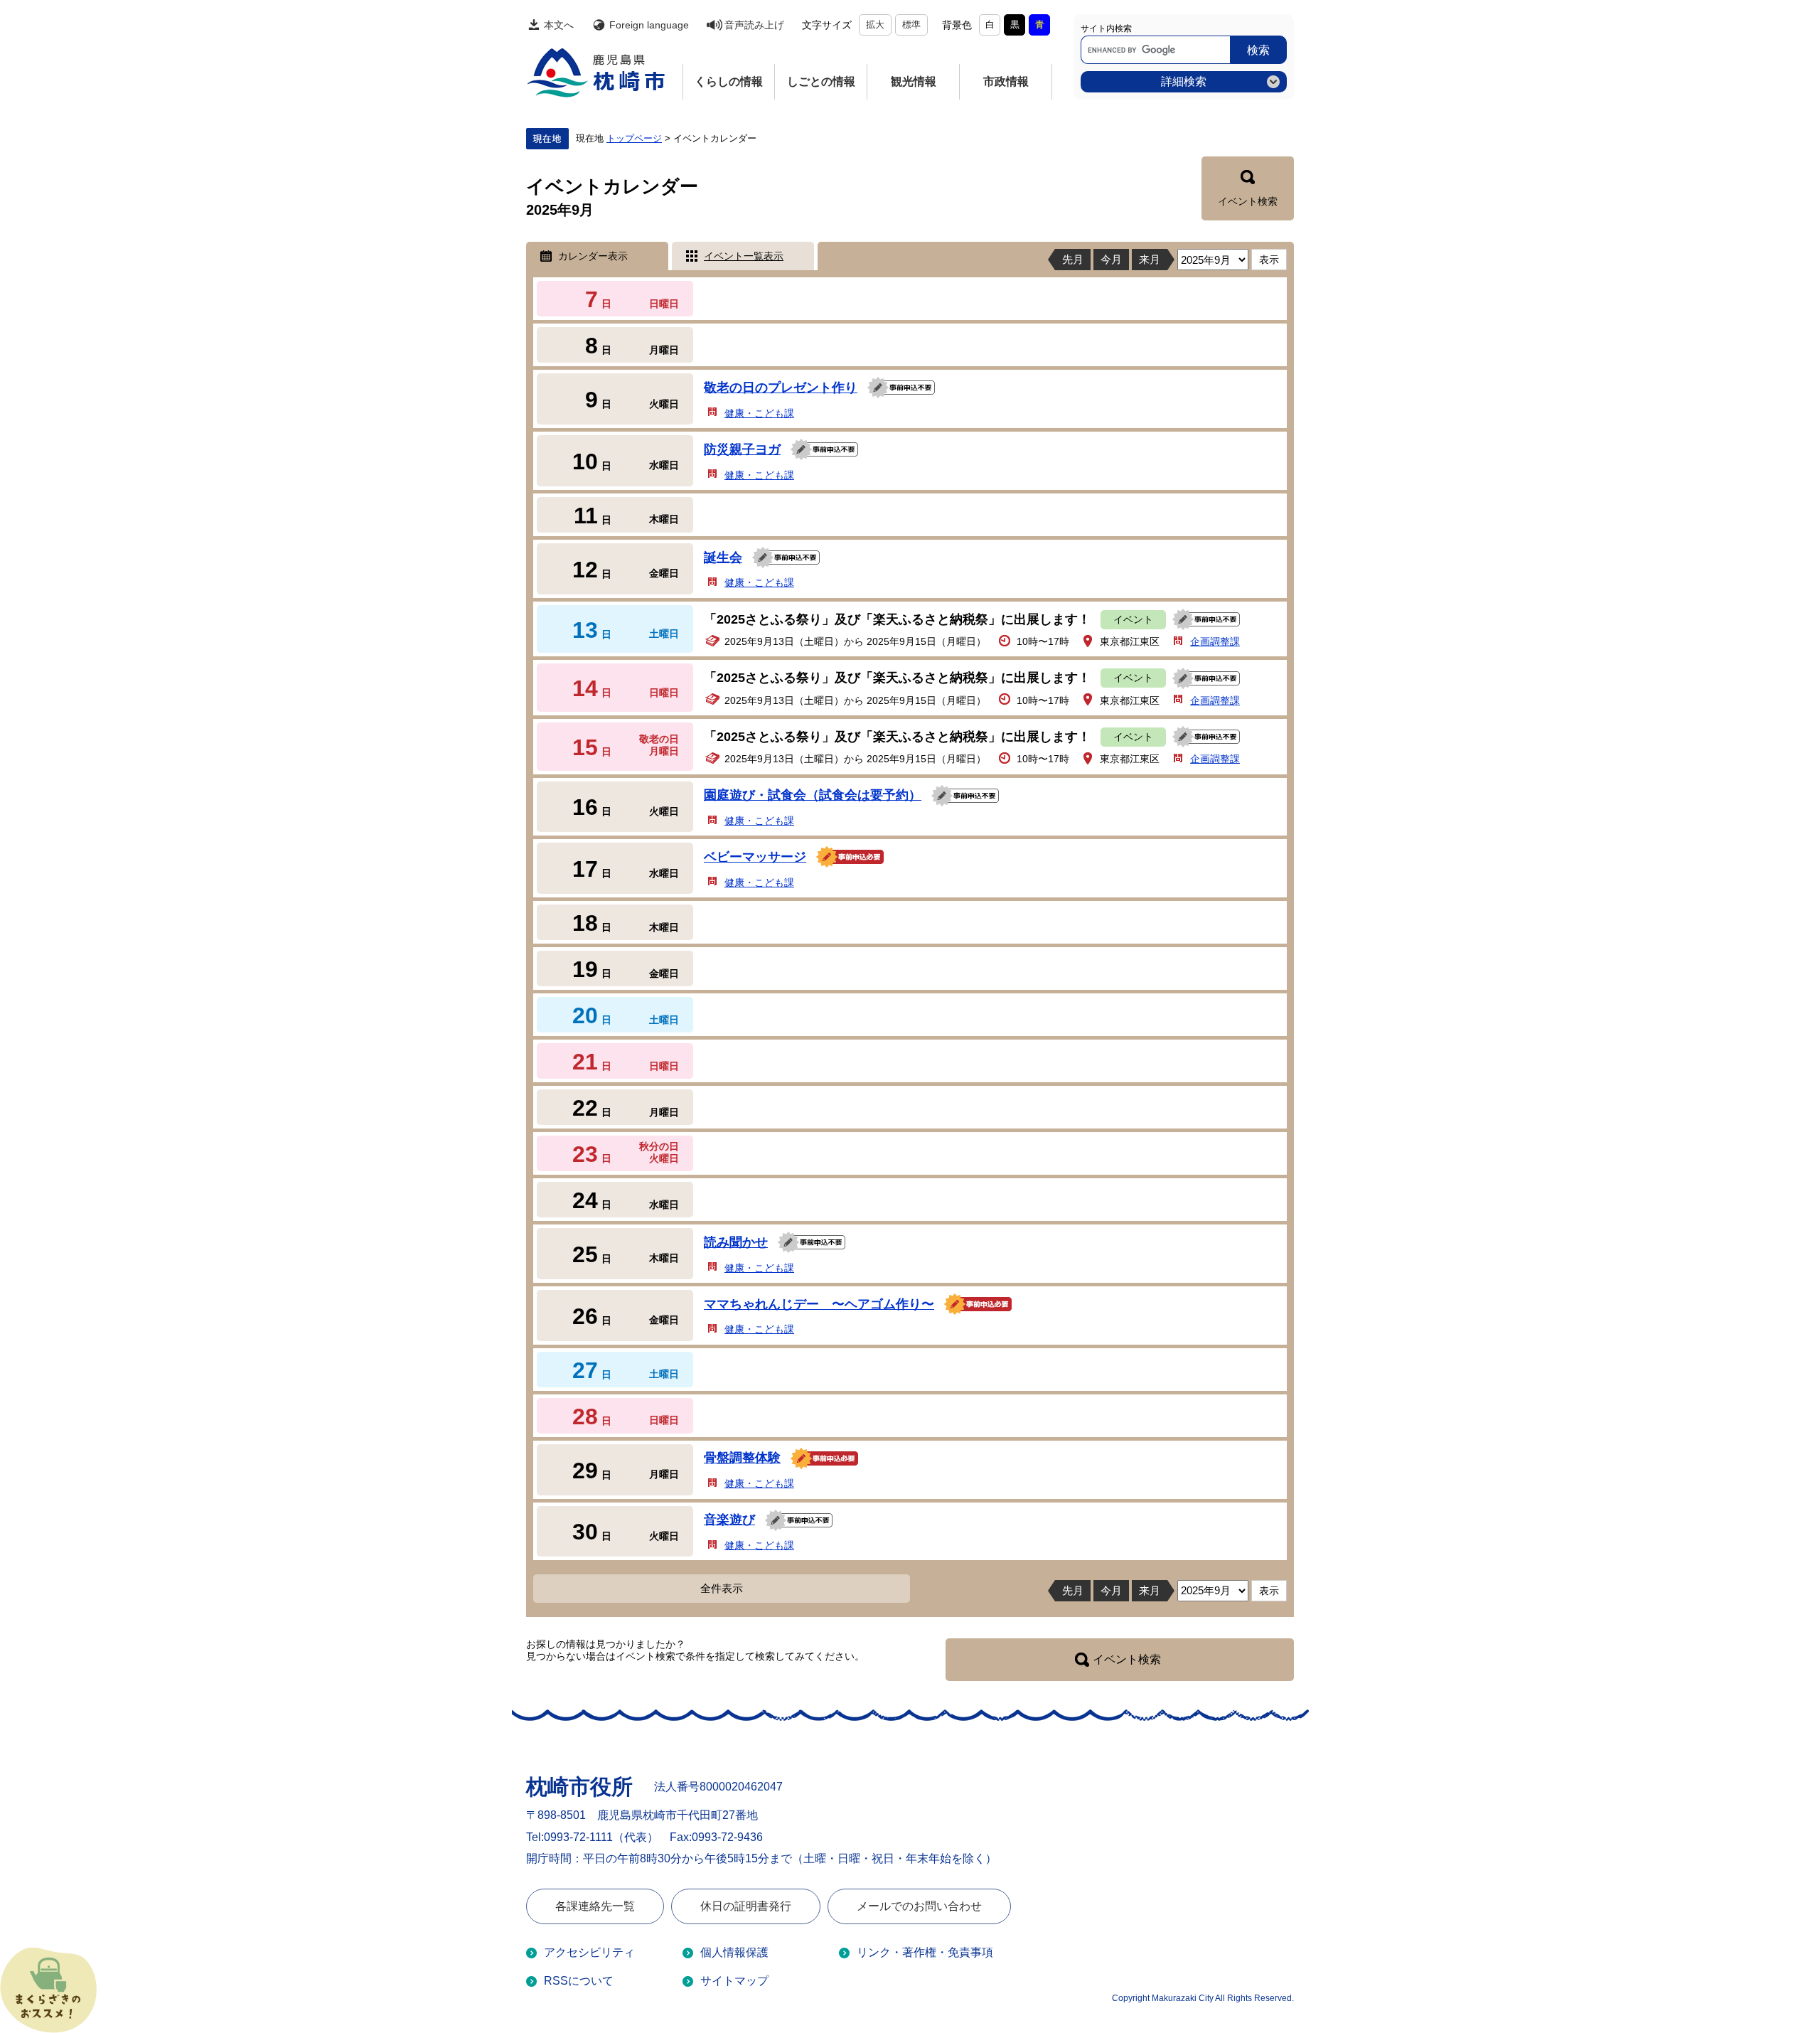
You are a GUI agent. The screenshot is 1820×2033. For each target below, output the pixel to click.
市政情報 (1006, 81)
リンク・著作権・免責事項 (925, 1952)
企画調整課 (1215, 641)
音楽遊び (729, 1520)
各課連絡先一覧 (595, 1906)
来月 (1150, 259)
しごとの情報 (821, 81)
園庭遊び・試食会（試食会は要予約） (813, 795)
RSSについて (579, 1981)
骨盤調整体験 (742, 1458)
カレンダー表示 (593, 256)
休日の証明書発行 (746, 1906)
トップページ (634, 139)
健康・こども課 (759, 413)
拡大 (875, 25)
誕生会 (723, 557)
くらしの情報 (729, 81)
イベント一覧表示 (744, 256)
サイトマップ (734, 1981)
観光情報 (914, 81)
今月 (1111, 259)
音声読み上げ (754, 25)
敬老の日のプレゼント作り (781, 388)
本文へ (559, 25)
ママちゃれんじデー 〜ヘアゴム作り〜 (819, 1304)
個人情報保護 (734, 1952)
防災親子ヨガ (742, 449)
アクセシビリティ (589, 1952)
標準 (911, 25)
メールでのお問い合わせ (919, 1906)
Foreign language (649, 25)
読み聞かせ (736, 1242)
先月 (1073, 259)
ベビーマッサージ (755, 857)
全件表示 (722, 1588)
